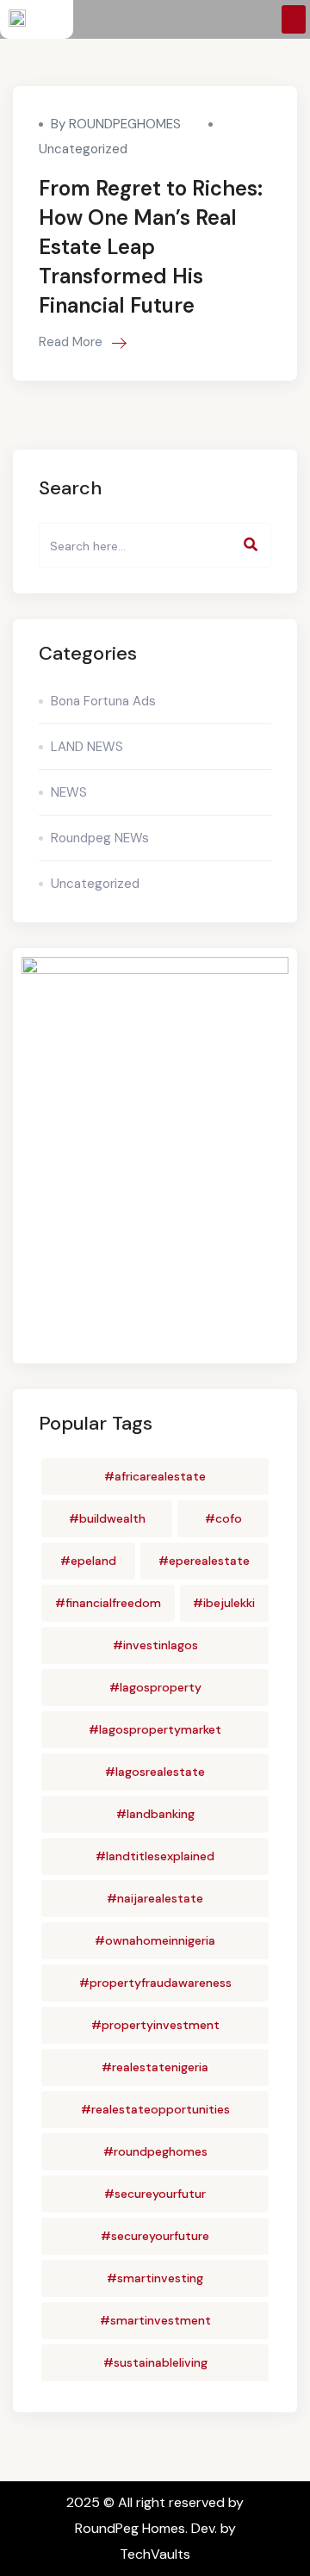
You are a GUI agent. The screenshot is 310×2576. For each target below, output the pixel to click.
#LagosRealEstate (155, 1772)
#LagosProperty (155, 1687)
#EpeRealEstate (204, 1561)
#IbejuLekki (224, 1603)
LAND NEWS (87, 747)
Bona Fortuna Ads (103, 701)
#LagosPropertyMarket (155, 1729)
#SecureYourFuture (155, 2236)
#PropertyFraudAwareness (155, 1983)
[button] (294, 19)
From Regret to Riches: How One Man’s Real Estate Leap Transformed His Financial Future (151, 247)
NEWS (69, 792)
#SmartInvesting (155, 2278)
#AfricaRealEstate (155, 1476)
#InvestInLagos (155, 1645)
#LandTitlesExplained (155, 1856)
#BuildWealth (107, 1518)
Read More (72, 342)
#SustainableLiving (155, 2362)
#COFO (223, 1518)
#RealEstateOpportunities (155, 2109)
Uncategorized (83, 149)
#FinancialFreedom (108, 1603)
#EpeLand (88, 1561)
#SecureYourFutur (155, 2194)
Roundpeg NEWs (100, 838)
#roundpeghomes (155, 2151)
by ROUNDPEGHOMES (116, 124)
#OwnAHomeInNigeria (155, 1940)
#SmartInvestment (155, 2320)
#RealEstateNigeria (155, 2067)
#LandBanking (155, 1814)
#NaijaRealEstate (155, 1898)
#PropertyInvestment (155, 2025)
